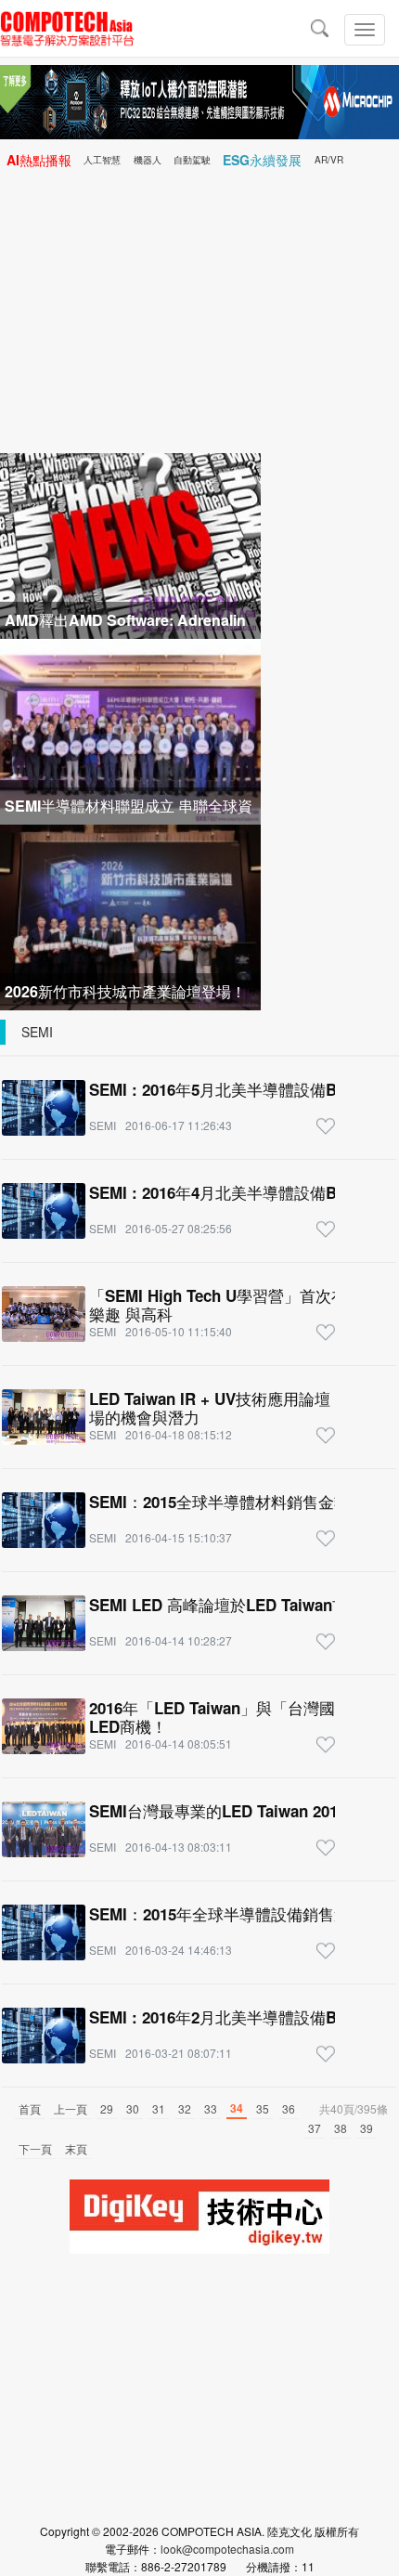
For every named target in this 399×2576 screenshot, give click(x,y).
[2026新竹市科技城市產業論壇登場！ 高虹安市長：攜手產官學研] (130, 915)
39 (367, 2128)
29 (107, 2108)
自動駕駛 (192, 160)
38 (341, 2128)
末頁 (76, 2148)
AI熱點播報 (39, 160)
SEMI (37, 1032)
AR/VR (329, 160)
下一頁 (35, 2148)
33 (211, 2108)
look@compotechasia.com (227, 2549)
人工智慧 (102, 160)
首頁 (30, 2108)
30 (133, 2108)
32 (185, 2108)
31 (159, 2108)
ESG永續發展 (262, 160)
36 (289, 2108)
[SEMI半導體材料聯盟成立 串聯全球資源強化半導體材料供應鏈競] (130, 729)
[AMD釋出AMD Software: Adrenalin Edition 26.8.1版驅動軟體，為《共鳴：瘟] (130, 544)
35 (263, 2108)
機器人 (148, 160)
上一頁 (71, 2108)
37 (315, 2128)
